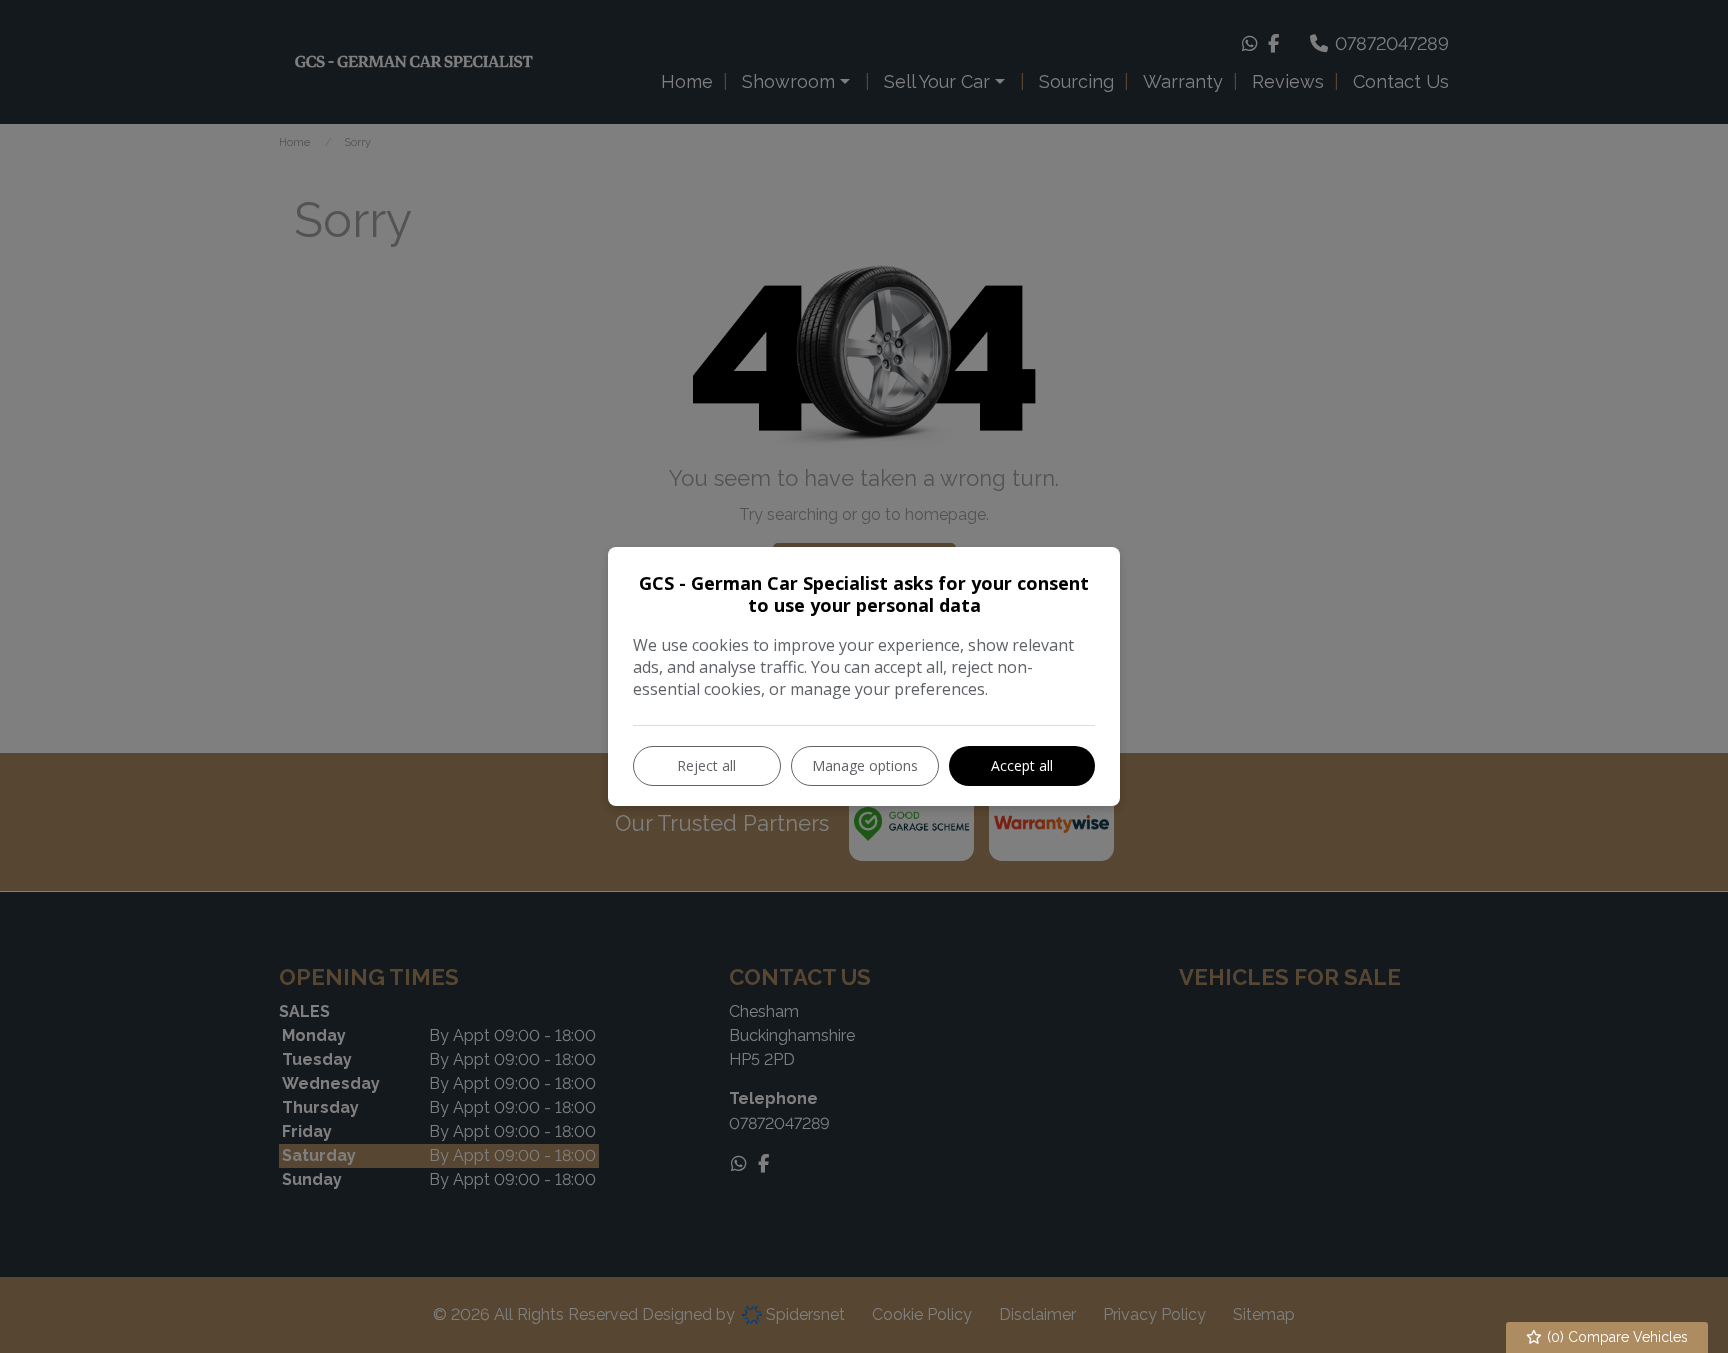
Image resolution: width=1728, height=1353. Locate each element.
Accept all (1022, 765)
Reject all (706, 765)
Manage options (865, 765)
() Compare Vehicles (1615, 1337)
